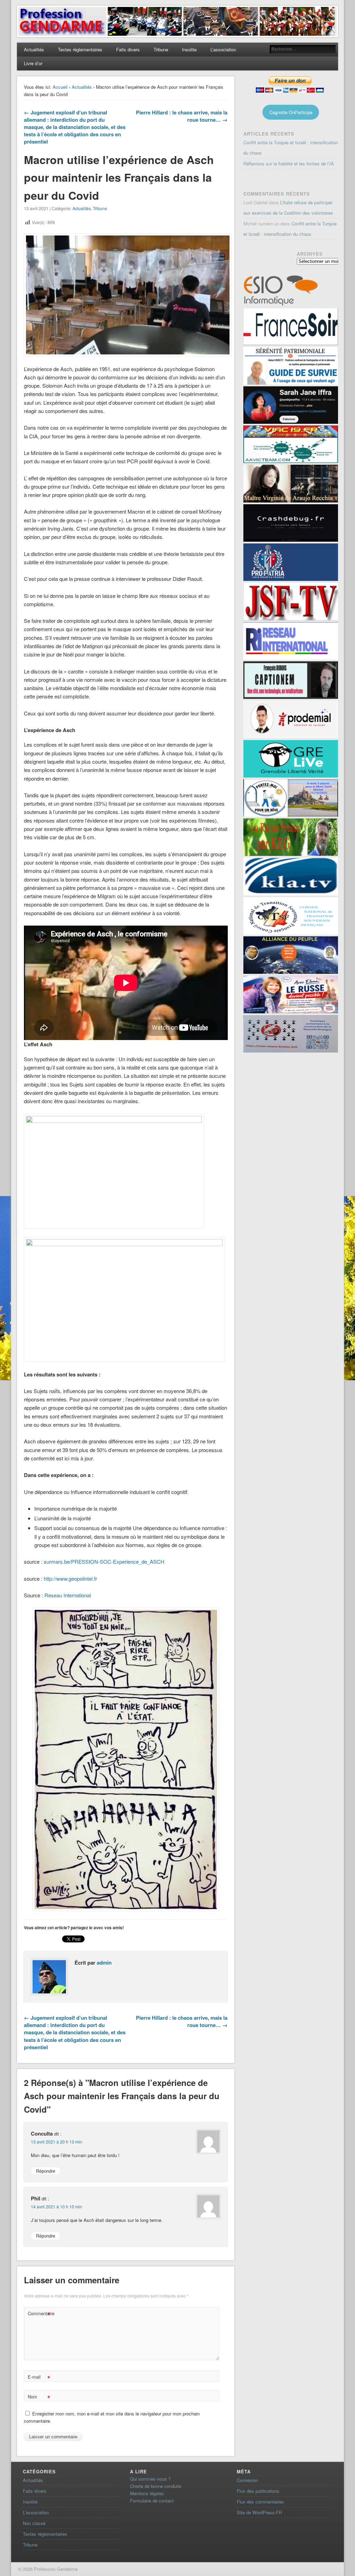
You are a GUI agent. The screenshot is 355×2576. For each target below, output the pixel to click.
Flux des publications (258, 2491)
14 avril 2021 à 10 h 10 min (57, 2206)
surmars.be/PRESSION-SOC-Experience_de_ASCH (104, 1561)
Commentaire (40, 2314)
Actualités (34, 49)
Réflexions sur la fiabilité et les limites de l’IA (289, 164)
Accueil (60, 87)
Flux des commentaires (260, 2502)
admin (104, 1963)
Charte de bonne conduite (156, 2486)
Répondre (46, 2171)
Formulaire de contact (152, 2501)
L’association (223, 49)
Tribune (161, 49)
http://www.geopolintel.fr (70, 1578)
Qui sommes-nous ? (150, 2479)
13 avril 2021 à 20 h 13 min (57, 2142)
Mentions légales (147, 2493)
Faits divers (128, 49)
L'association (36, 2512)
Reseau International (68, 1595)
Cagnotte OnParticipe (291, 112)
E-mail (39, 2378)
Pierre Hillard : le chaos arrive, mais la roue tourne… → (182, 116)
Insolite (189, 49)
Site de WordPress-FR (259, 2512)
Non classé (34, 2523)
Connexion (247, 2480)
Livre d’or (33, 63)
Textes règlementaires (80, 49)
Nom (39, 2398)
